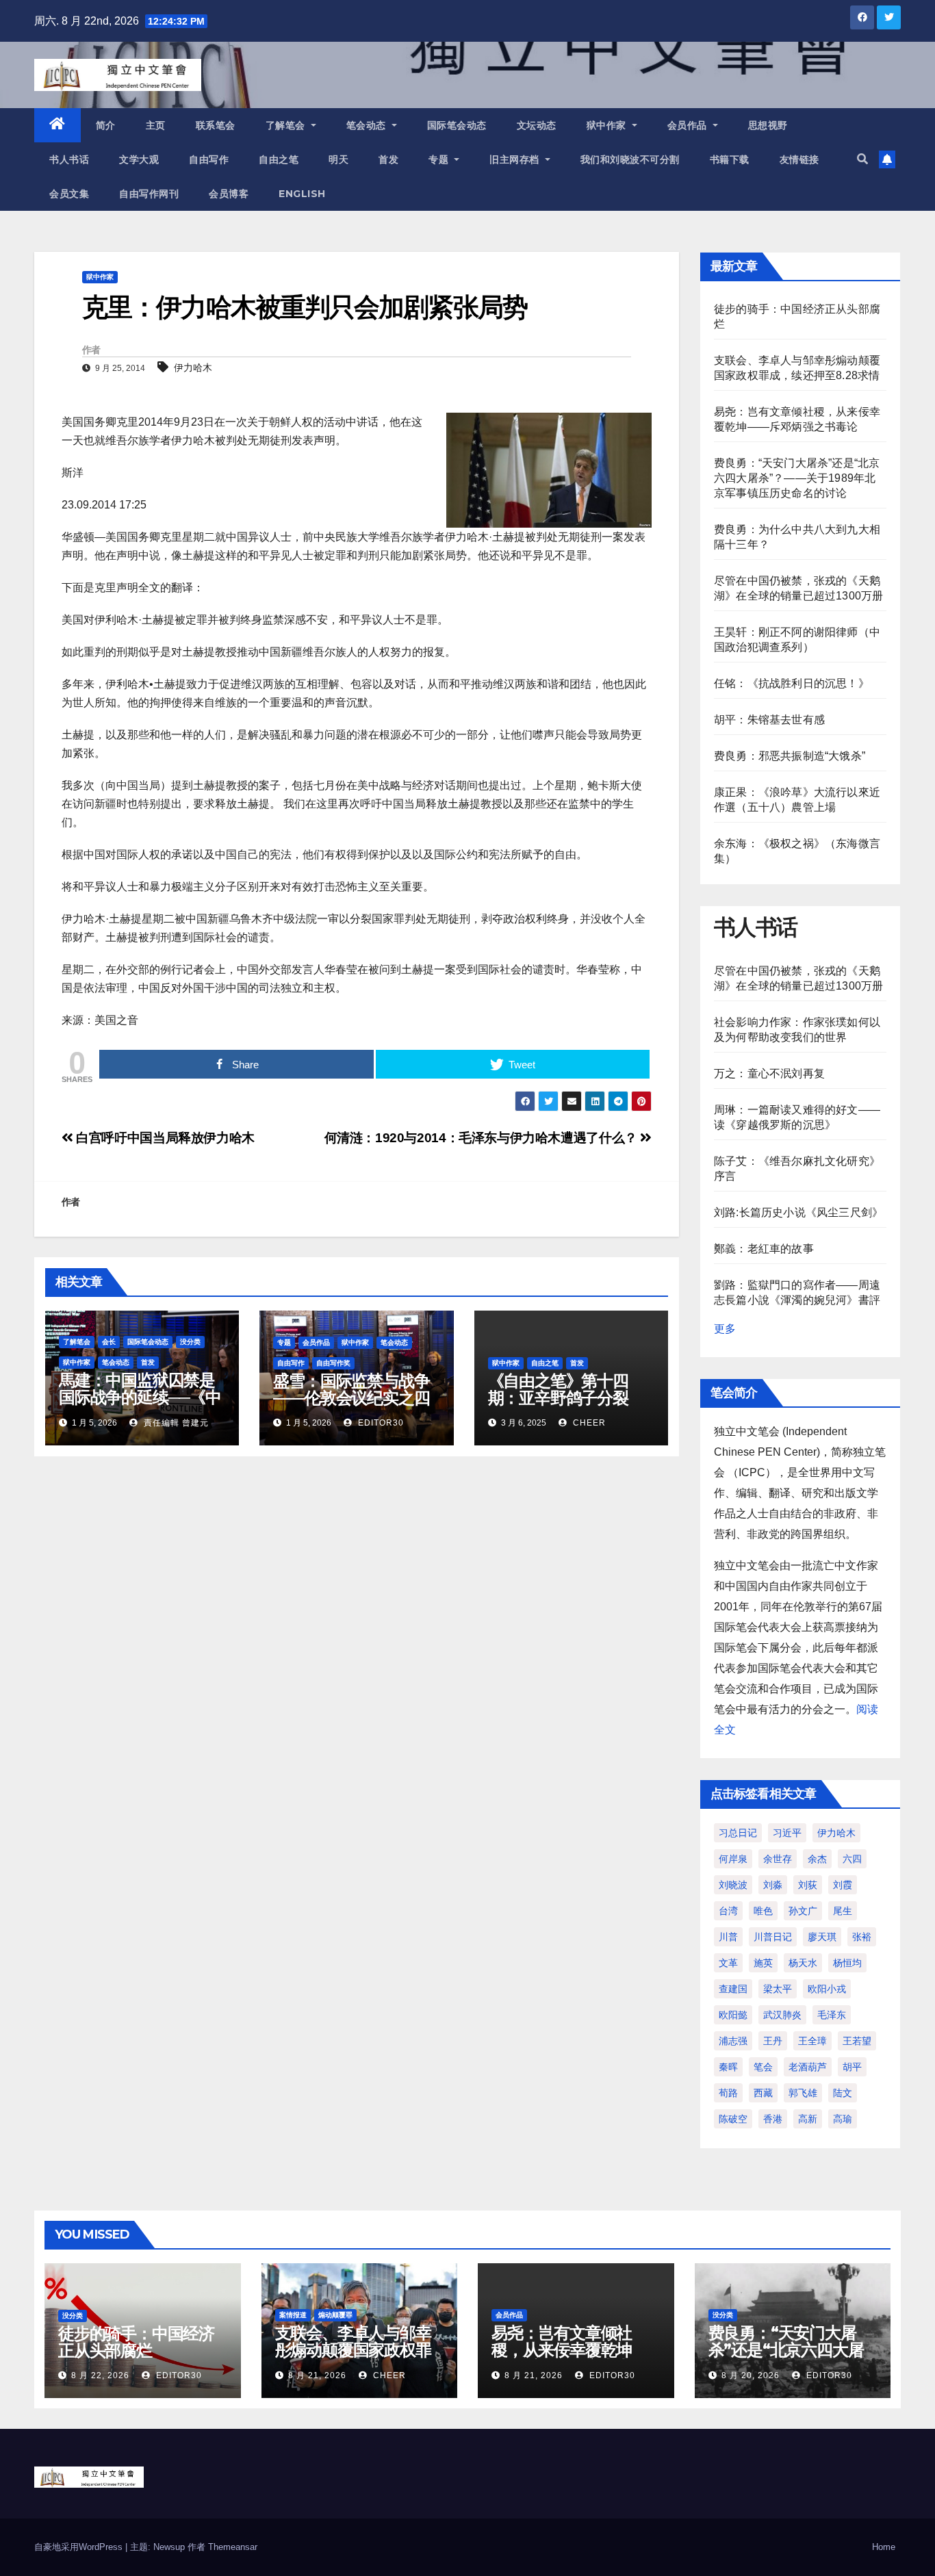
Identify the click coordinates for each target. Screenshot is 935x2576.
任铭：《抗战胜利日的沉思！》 (792, 683)
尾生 (843, 1911)
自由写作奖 (333, 1363)
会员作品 (689, 125)
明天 (338, 159)
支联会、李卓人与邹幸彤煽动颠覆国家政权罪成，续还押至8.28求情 (355, 2350)
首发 (388, 159)
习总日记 (738, 1833)
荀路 (728, 2093)
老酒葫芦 (808, 2067)
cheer (588, 1423)
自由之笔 (279, 159)
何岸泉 (733, 1859)
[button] (862, 159)
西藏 (763, 2093)
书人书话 (69, 159)
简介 (106, 125)
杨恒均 (847, 1963)
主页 (156, 125)
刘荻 (808, 1885)
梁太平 (778, 1989)
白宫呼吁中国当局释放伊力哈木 (164, 1138)
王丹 (773, 2041)
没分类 (190, 1342)
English (302, 194)
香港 (773, 2119)
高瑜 (843, 2119)
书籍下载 (730, 159)
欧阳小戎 (827, 1989)
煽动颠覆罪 (335, 2315)
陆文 (843, 2093)
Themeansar (233, 2547)
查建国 (733, 1989)
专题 (440, 159)
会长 (109, 1342)
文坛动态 (537, 125)
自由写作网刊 (149, 194)
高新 (808, 2119)
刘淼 (773, 1885)
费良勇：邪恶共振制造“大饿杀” (790, 756)
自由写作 (209, 159)
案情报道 (293, 2315)
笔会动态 (368, 125)
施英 (763, 1963)
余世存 (778, 1859)
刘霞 (843, 1885)
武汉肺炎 (782, 2015)
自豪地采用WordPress (80, 2547)
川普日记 (773, 1937)
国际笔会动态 (457, 125)
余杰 (817, 1859)
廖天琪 (822, 1937)
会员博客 (229, 194)
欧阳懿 (733, 2015)
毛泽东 (832, 2015)
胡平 (852, 2067)
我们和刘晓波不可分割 (630, 159)
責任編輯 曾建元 (175, 1423)
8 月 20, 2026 (751, 2375)
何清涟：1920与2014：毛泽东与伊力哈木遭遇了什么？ (483, 1138)
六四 (852, 1859)
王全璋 (812, 2041)
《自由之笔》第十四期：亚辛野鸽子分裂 (558, 1389)
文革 (728, 1963)
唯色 (763, 1911)
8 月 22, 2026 (100, 2375)
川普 (728, 1937)
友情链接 (799, 159)
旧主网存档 (516, 159)
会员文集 (69, 194)
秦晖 (728, 2067)
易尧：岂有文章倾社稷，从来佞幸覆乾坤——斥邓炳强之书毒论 (569, 2350)
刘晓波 (733, 1885)
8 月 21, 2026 (317, 2375)
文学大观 (139, 159)
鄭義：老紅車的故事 (764, 1249)
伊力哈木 (193, 368)
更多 (725, 1329)
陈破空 (733, 2119)
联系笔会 (216, 125)
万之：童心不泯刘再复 (769, 1073)
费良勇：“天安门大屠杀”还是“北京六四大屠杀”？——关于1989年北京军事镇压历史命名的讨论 (797, 478)
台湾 (728, 1911)
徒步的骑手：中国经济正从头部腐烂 (136, 2342)
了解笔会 (287, 125)
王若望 (857, 2041)
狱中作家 (608, 125)
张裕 (862, 1937)
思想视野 (768, 125)
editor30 (380, 1423)
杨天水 (803, 1963)
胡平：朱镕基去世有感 (769, 720)
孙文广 (803, 1911)
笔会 (763, 2067)
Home (884, 2547)
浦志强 (733, 2041)
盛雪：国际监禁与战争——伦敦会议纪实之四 (351, 1389)
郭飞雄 (803, 2093)
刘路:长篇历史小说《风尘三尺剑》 (798, 1212)
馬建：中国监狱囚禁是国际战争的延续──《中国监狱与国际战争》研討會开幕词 (140, 1406)
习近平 (787, 1833)
